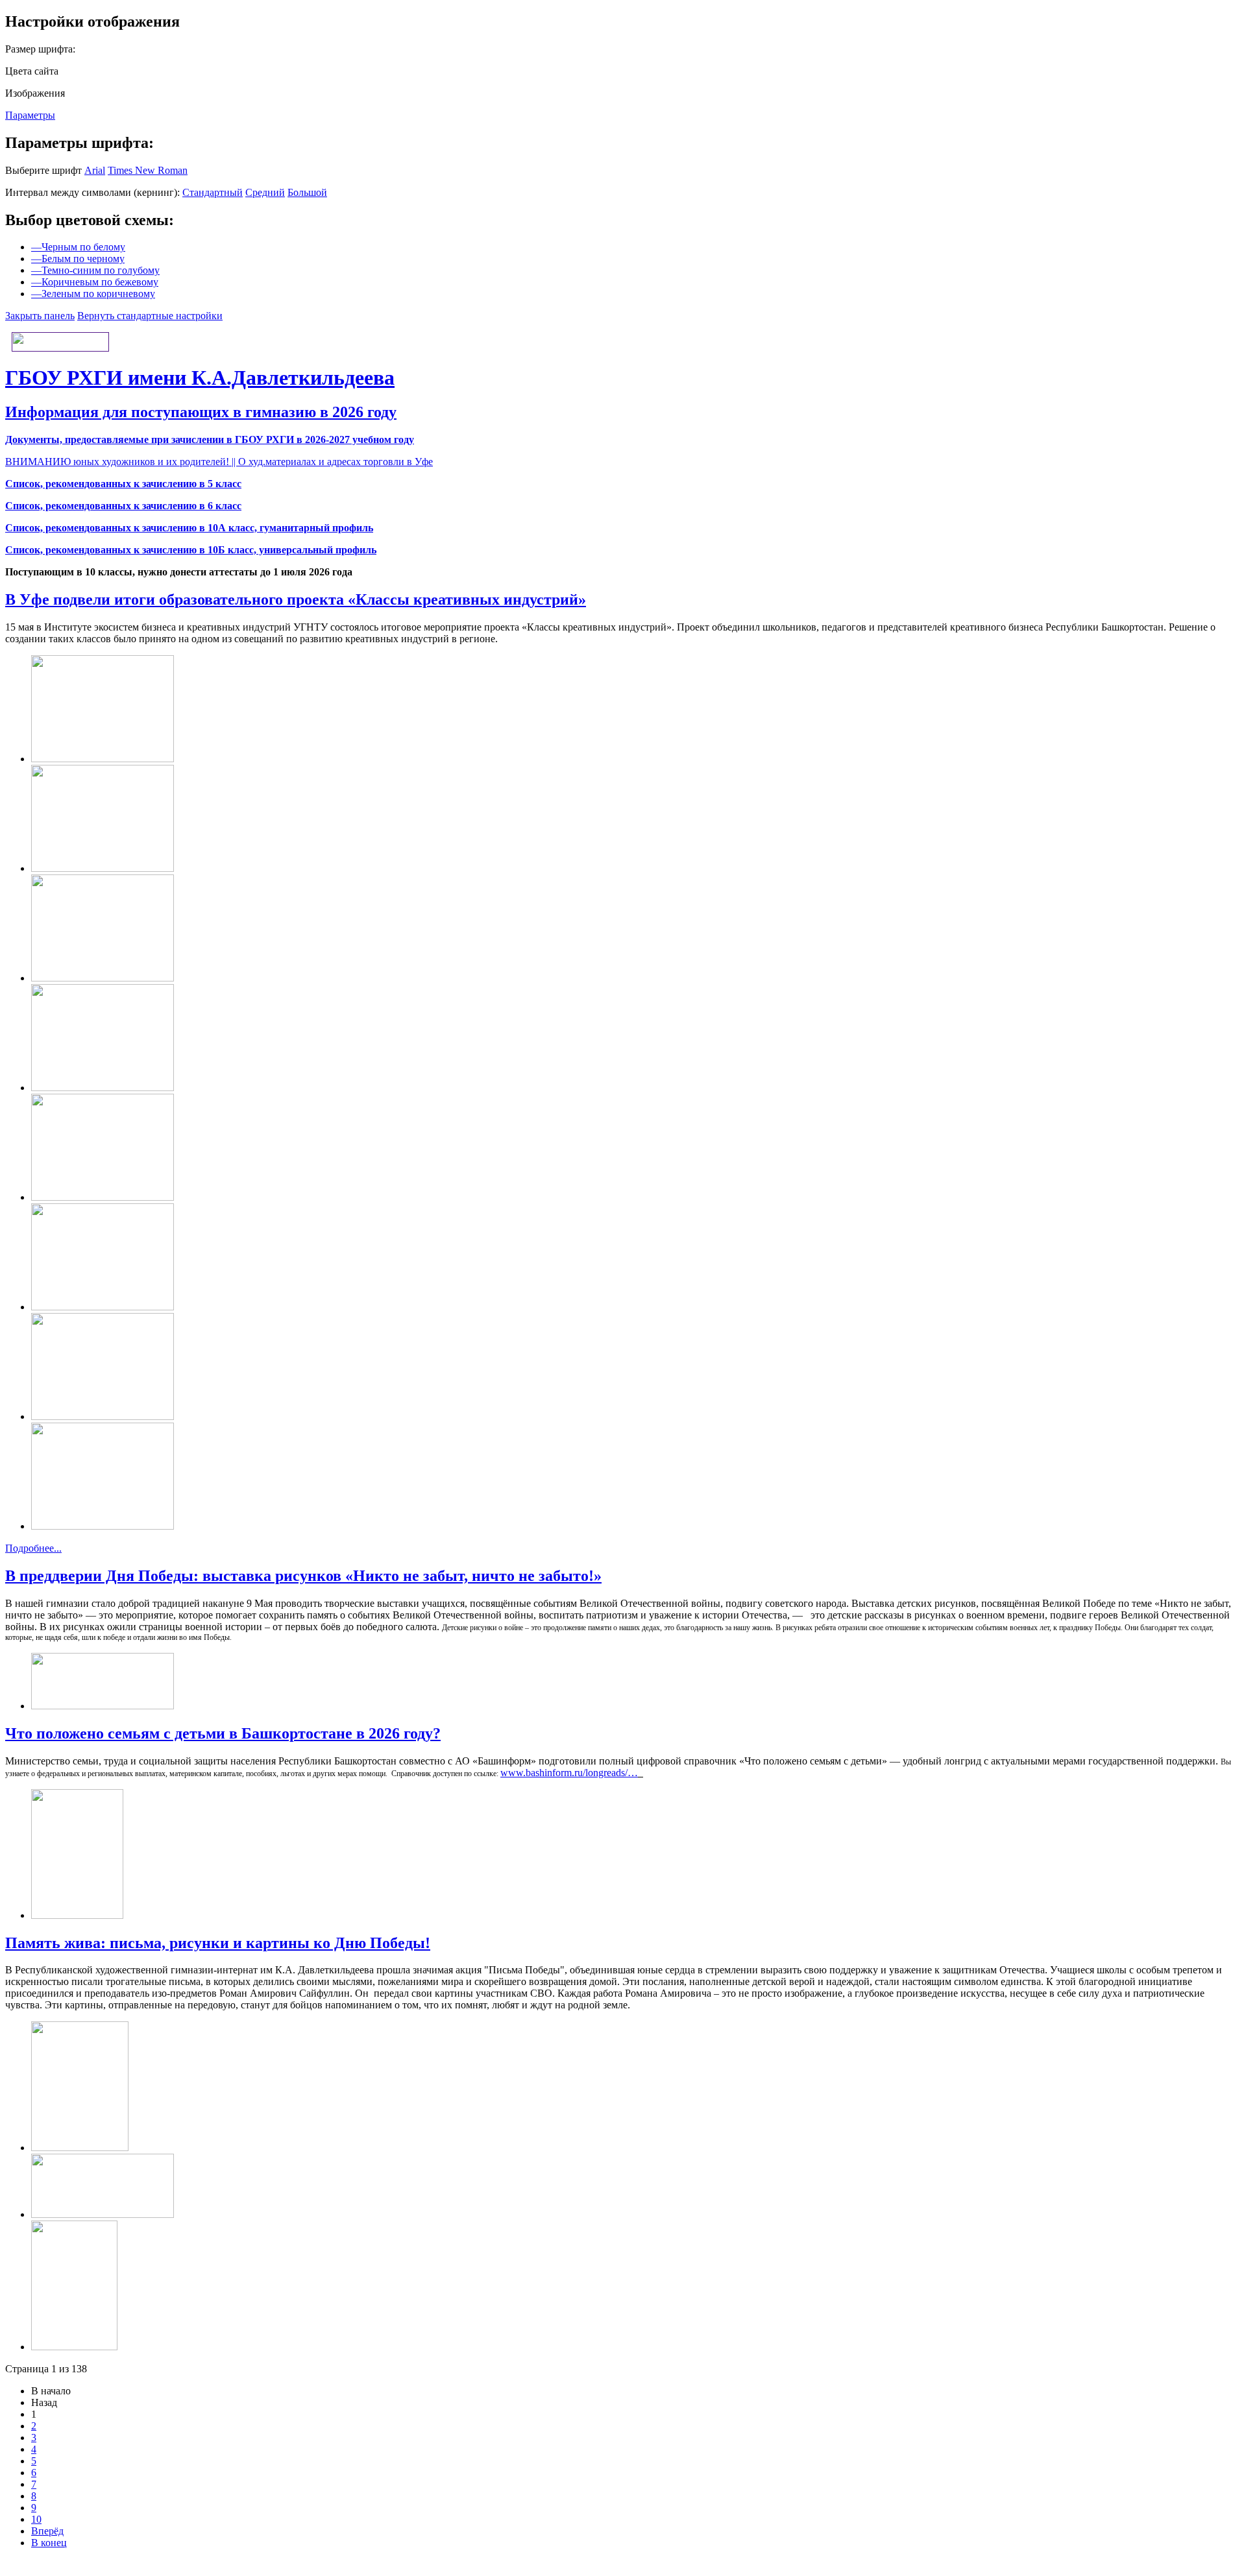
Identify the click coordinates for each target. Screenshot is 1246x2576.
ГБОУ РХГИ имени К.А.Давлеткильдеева (200, 378)
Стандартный (213, 192)
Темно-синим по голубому (95, 270)
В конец (49, 2543)
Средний (265, 192)
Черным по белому (78, 247)
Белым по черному (78, 259)
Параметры (30, 115)
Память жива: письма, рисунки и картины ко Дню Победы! (218, 1943)
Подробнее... (33, 1548)
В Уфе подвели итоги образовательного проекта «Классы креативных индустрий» (296, 599)
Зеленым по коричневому (93, 294)
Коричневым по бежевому (95, 282)
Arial (95, 170)
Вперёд (47, 2531)
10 (36, 2519)
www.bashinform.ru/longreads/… (569, 1773)
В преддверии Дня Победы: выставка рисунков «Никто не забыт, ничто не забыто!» (303, 1576)
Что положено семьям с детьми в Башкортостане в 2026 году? (223, 1733)
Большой (307, 192)
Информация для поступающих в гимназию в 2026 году (201, 412)
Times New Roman (148, 170)
